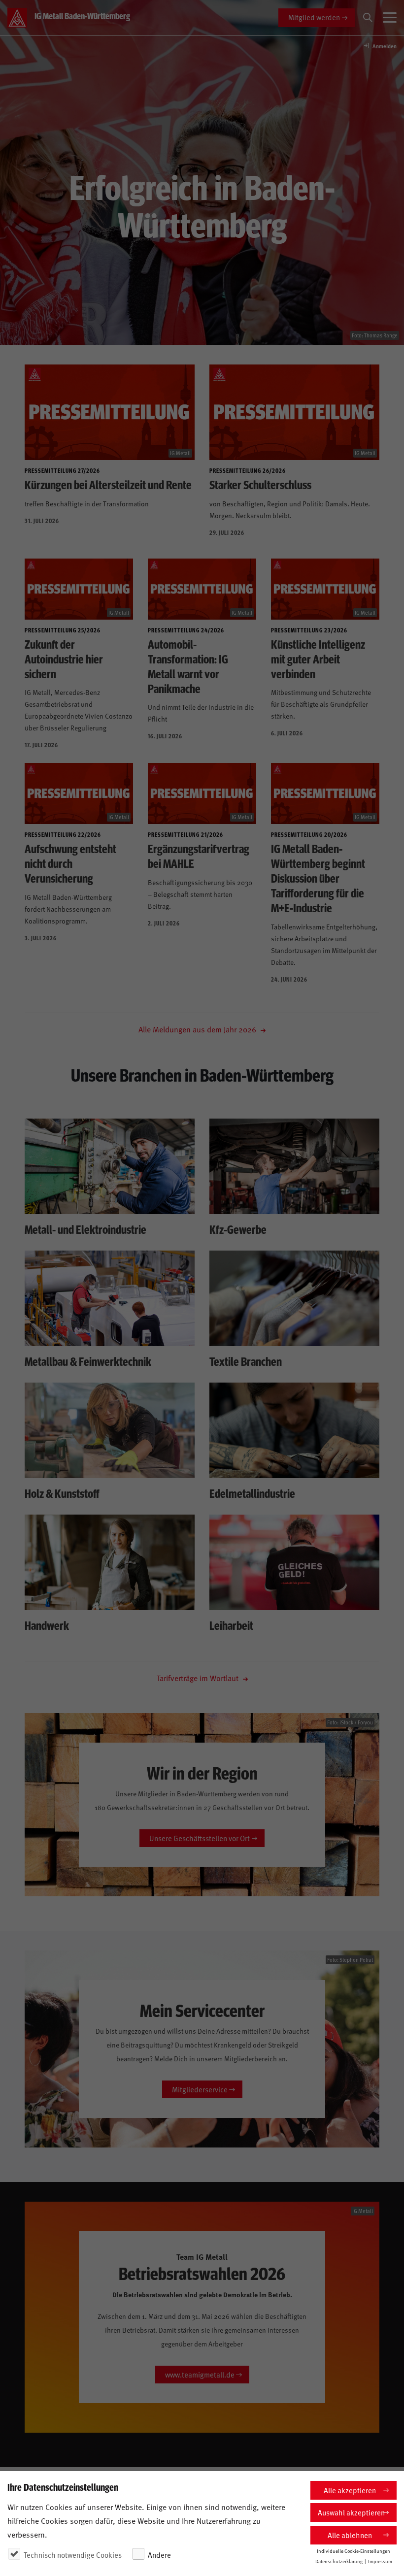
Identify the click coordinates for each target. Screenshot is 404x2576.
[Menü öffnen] (390, 18)
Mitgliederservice (200, 2089)
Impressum (380, 2561)
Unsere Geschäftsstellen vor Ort (200, 1838)
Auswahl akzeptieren (351, 2512)
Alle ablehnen (350, 2535)
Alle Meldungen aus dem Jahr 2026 (198, 1029)
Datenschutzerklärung (339, 2561)
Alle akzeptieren (350, 2490)
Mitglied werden (314, 17)
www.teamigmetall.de (200, 2374)
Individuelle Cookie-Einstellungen (353, 2551)
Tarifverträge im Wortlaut (199, 1678)
